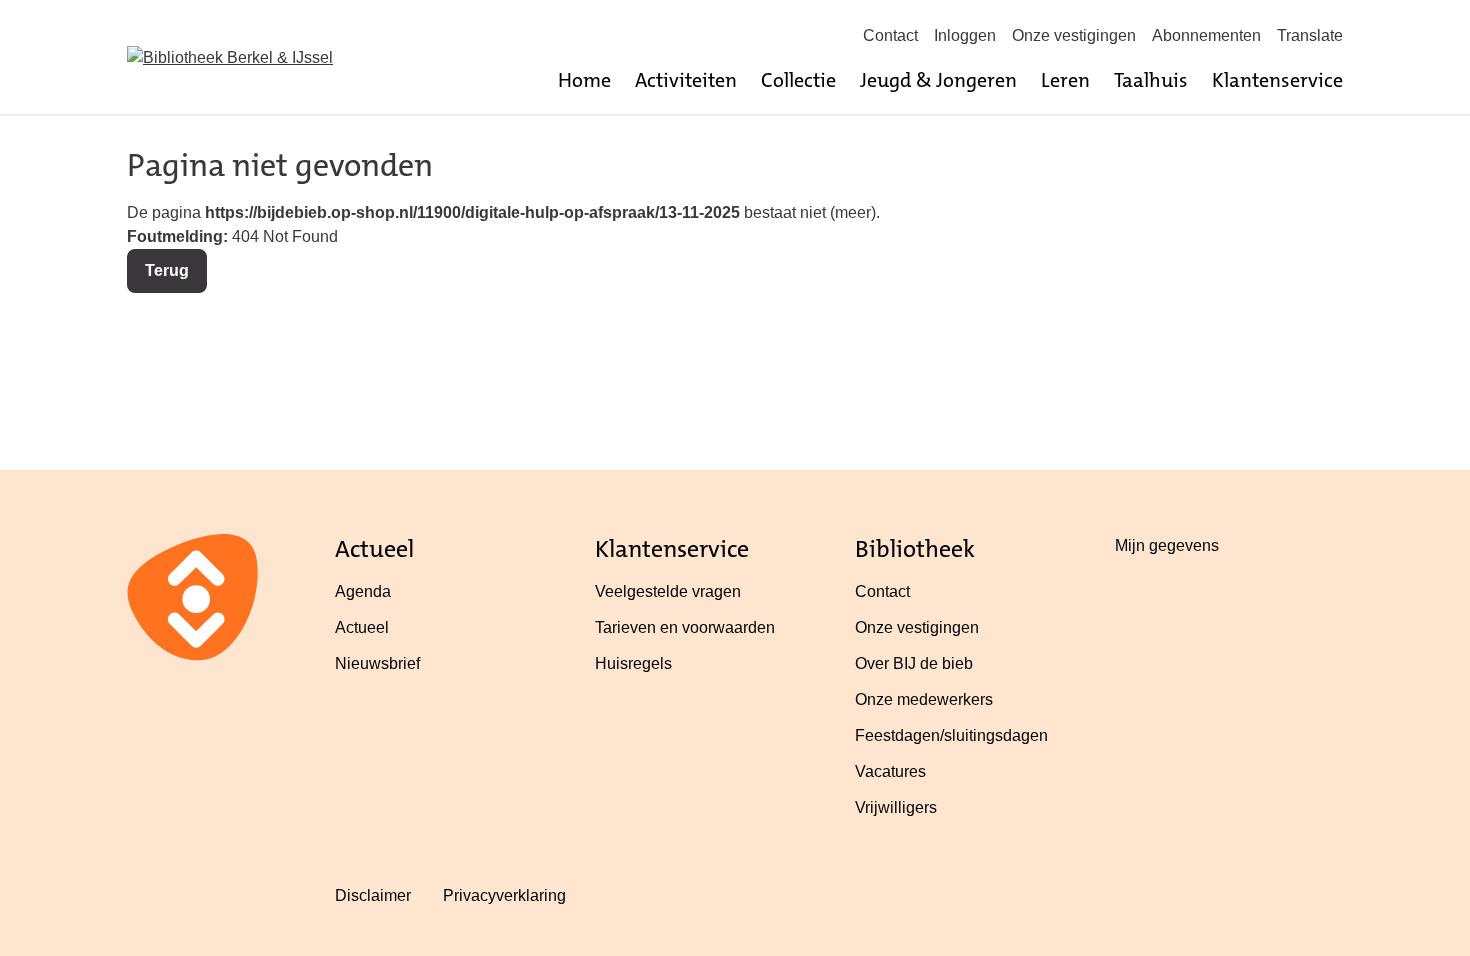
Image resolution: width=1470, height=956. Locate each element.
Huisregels (633, 663)
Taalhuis (1151, 80)
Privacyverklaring (504, 895)
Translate (1310, 35)
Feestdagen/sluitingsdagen (951, 735)
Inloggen (965, 35)
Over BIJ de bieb (914, 663)
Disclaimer (373, 895)
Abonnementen (1206, 35)
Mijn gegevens (1167, 545)
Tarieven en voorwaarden (685, 627)
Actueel (362, 627)
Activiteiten (686, 80)
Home (584, 80)
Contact (890, 35)
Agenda (363, 591)
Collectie (798, 80)
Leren (1065, 80)
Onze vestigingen (1074, 35)
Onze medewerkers (924, 699)
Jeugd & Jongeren (938, 80)
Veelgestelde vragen (668, 591)
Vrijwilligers (896, 807)
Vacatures (890, 771)
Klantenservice (1277, 80)
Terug (167, 270)
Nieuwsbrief (377, 663)
